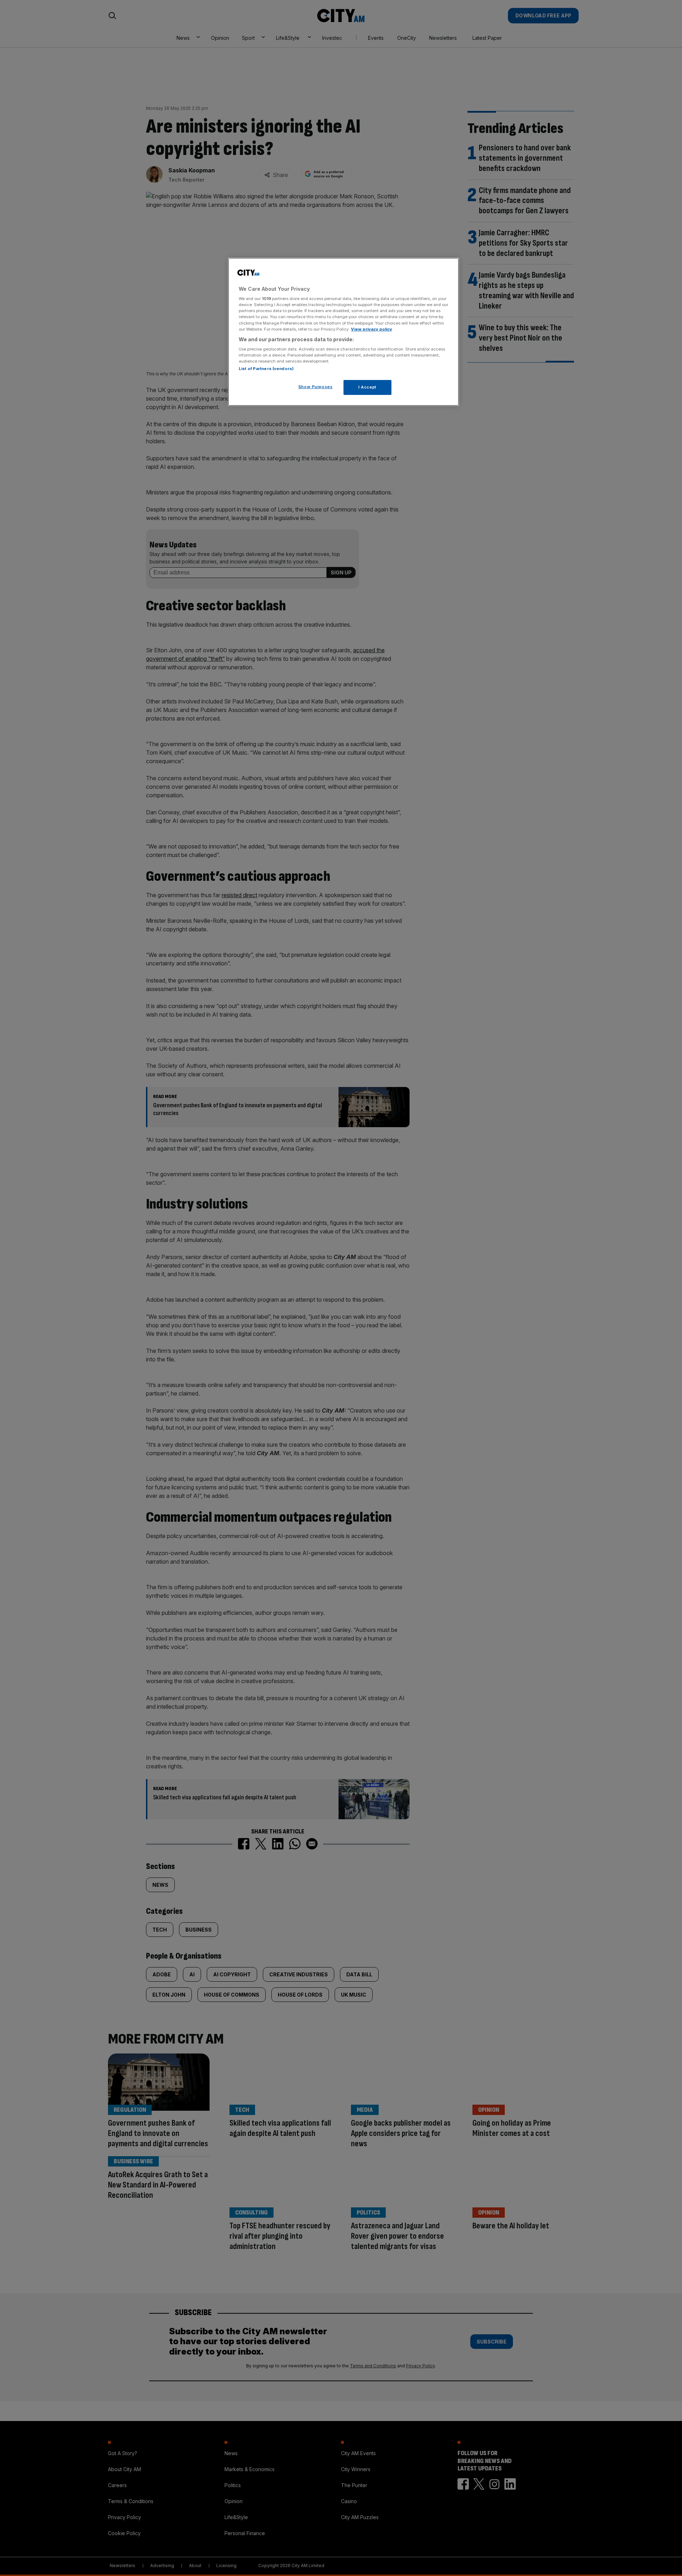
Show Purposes (315, 387)
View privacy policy (372, 329)
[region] (343, 332)
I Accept (367, 387)
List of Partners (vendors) (266, 369)
